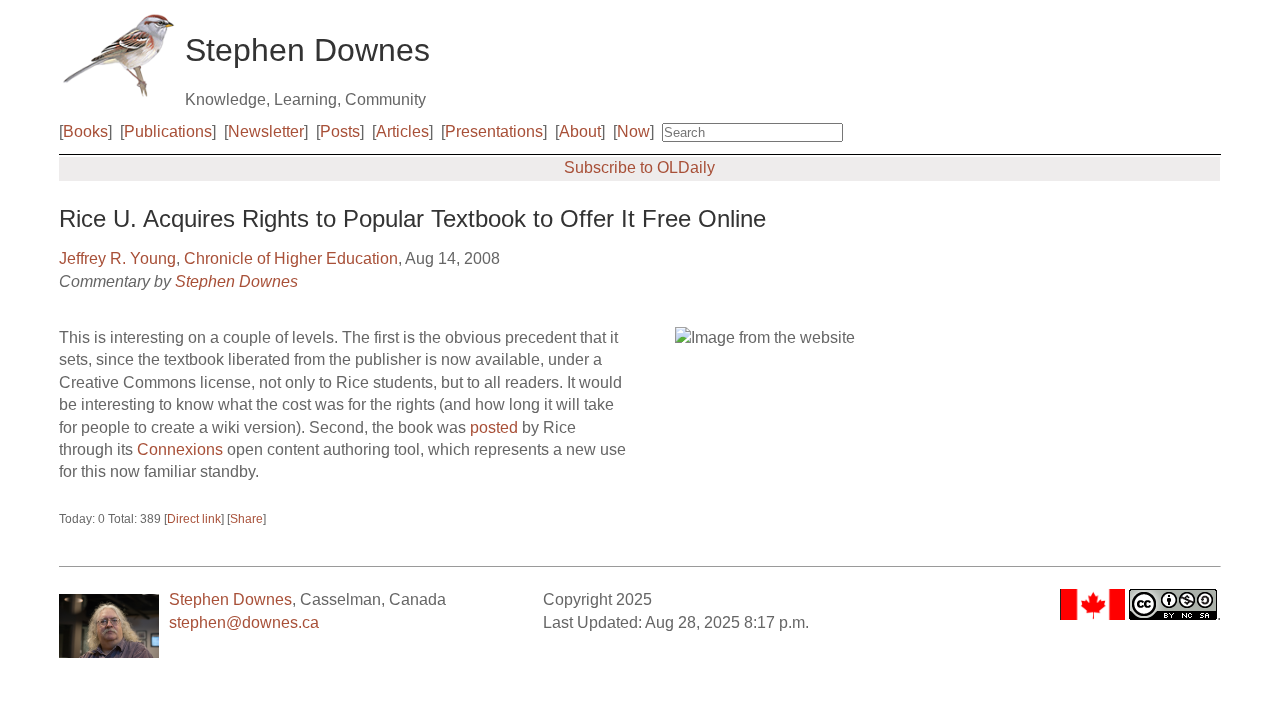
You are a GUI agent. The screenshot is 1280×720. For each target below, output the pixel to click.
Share (246, 519)
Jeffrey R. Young (117, 258)
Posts (340, 131)
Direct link (194, 519)
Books (85, 131)
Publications (168, 131)
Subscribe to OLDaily (639, 167)
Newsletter (266, 131)
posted (494, 427)
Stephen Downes (236, 281)
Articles (402, 131)
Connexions (180, 449)
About (580, 131)
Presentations (494, 131)
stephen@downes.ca (244, 622)
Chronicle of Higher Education (291, 258)
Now (633, 131)
